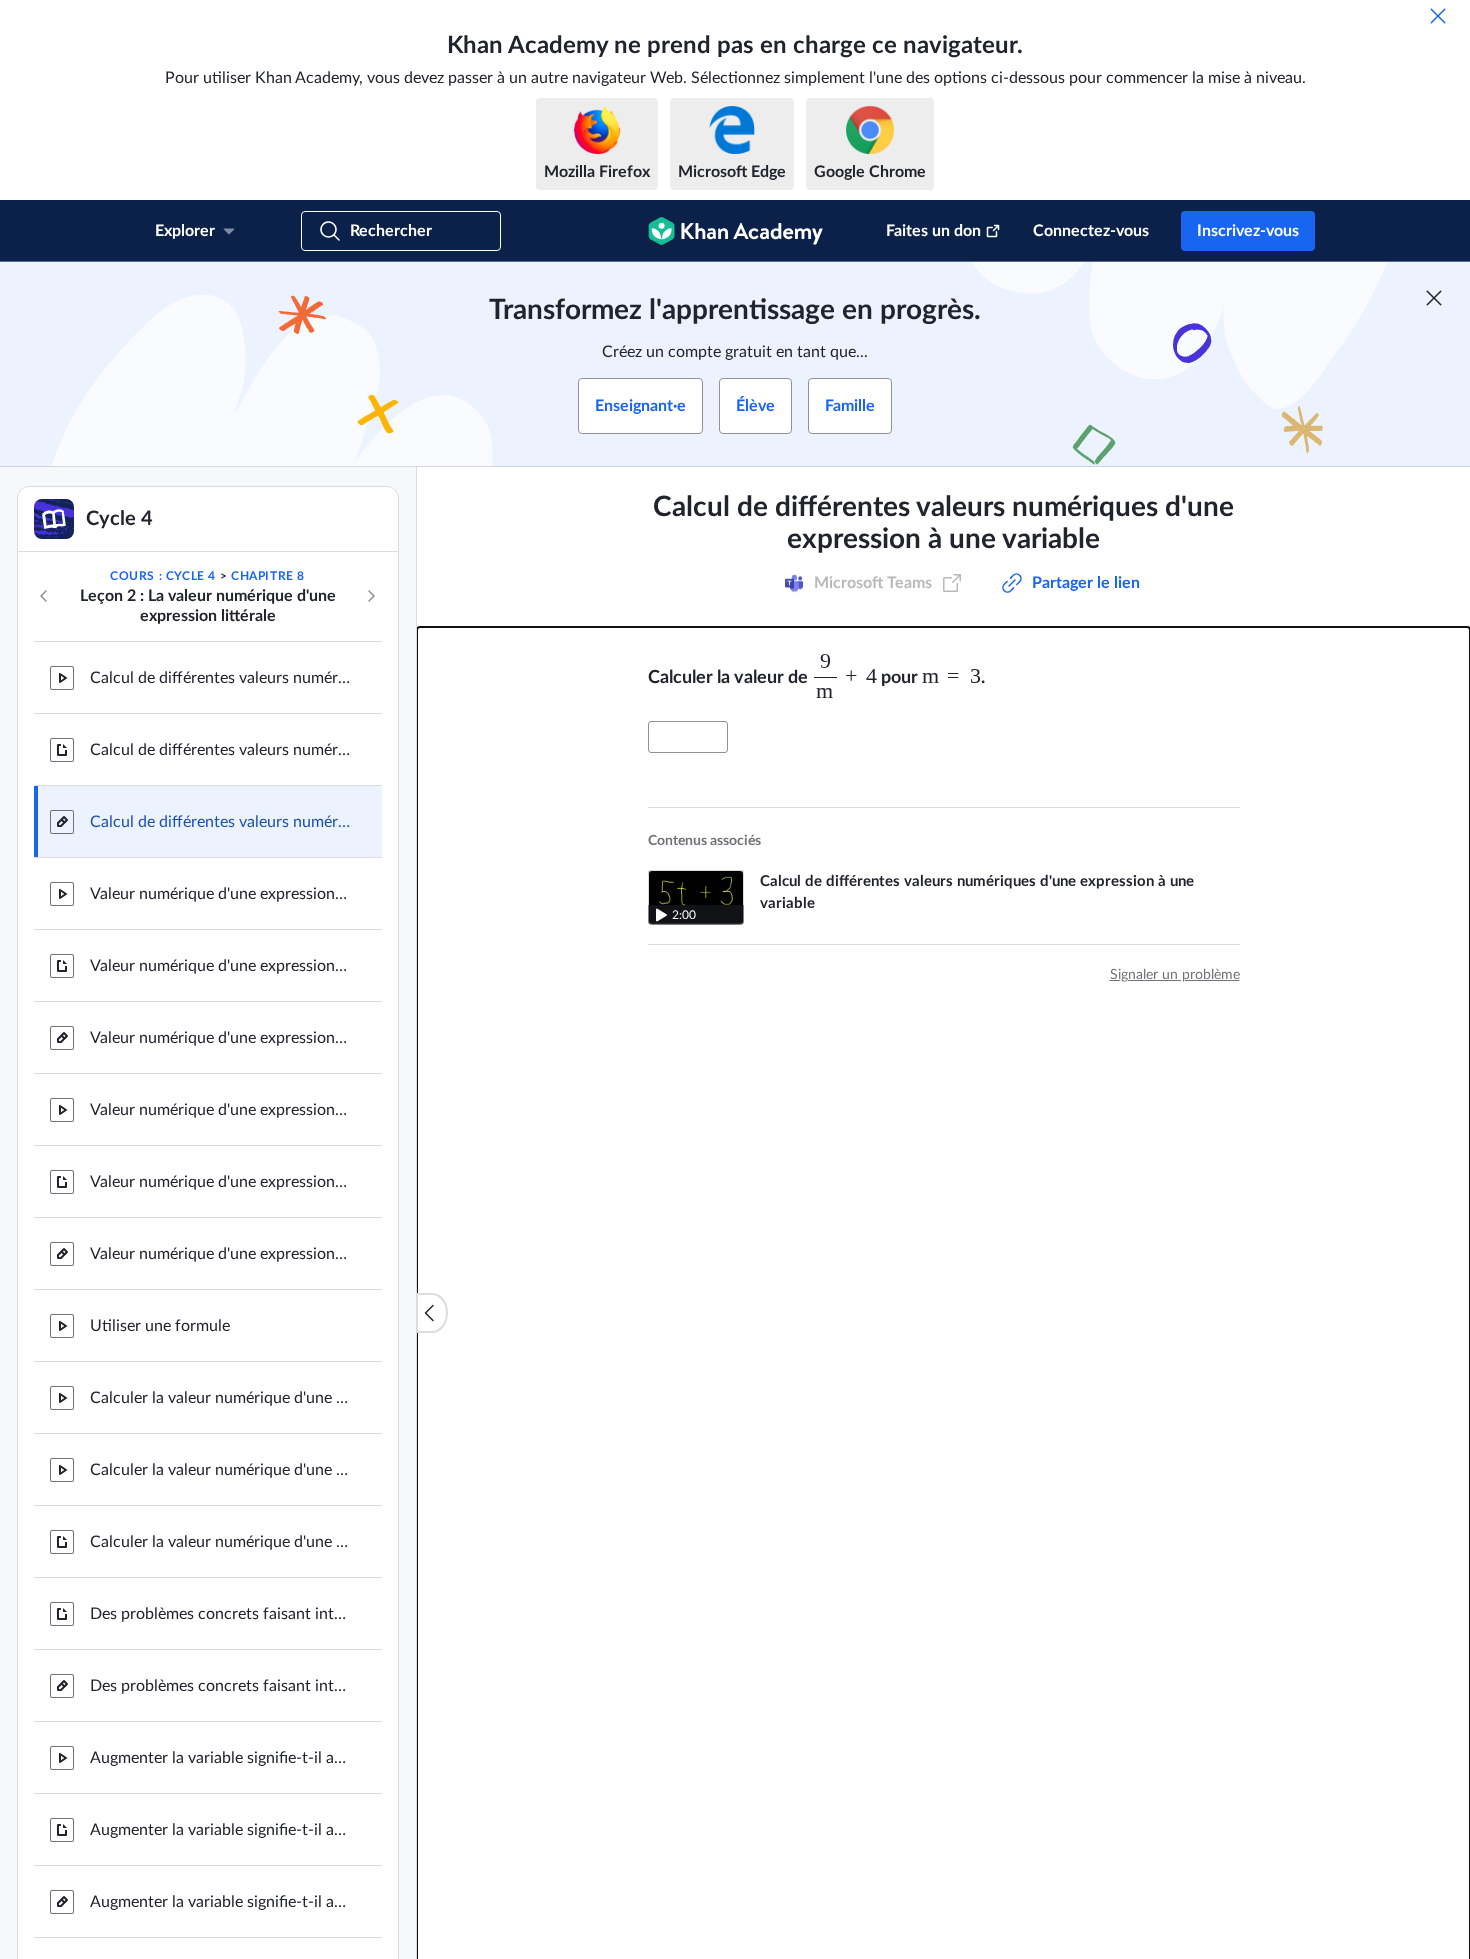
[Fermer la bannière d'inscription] (1434, 298)
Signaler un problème (1175, 975)
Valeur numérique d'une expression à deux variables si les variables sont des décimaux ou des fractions (220, 1110)
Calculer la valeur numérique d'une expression (220, 1470)
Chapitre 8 (268, 576)
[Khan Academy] (735, 231)
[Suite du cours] (371, 596)
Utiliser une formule (160, 1326)
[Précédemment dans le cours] (44, 596)
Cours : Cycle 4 (163, 576)
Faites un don (933, 231)
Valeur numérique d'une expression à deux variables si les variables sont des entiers (220, 894)
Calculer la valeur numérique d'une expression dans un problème (220, 1398)
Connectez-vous (1091, 231)
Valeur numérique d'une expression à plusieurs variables (220, 1038)
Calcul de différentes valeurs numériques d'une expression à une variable (220, 678)
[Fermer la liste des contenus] (432, 1313)
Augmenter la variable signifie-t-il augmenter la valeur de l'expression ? (220, 1758)
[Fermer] (1438, 16)
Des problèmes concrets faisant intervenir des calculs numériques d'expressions (220, 1614)
